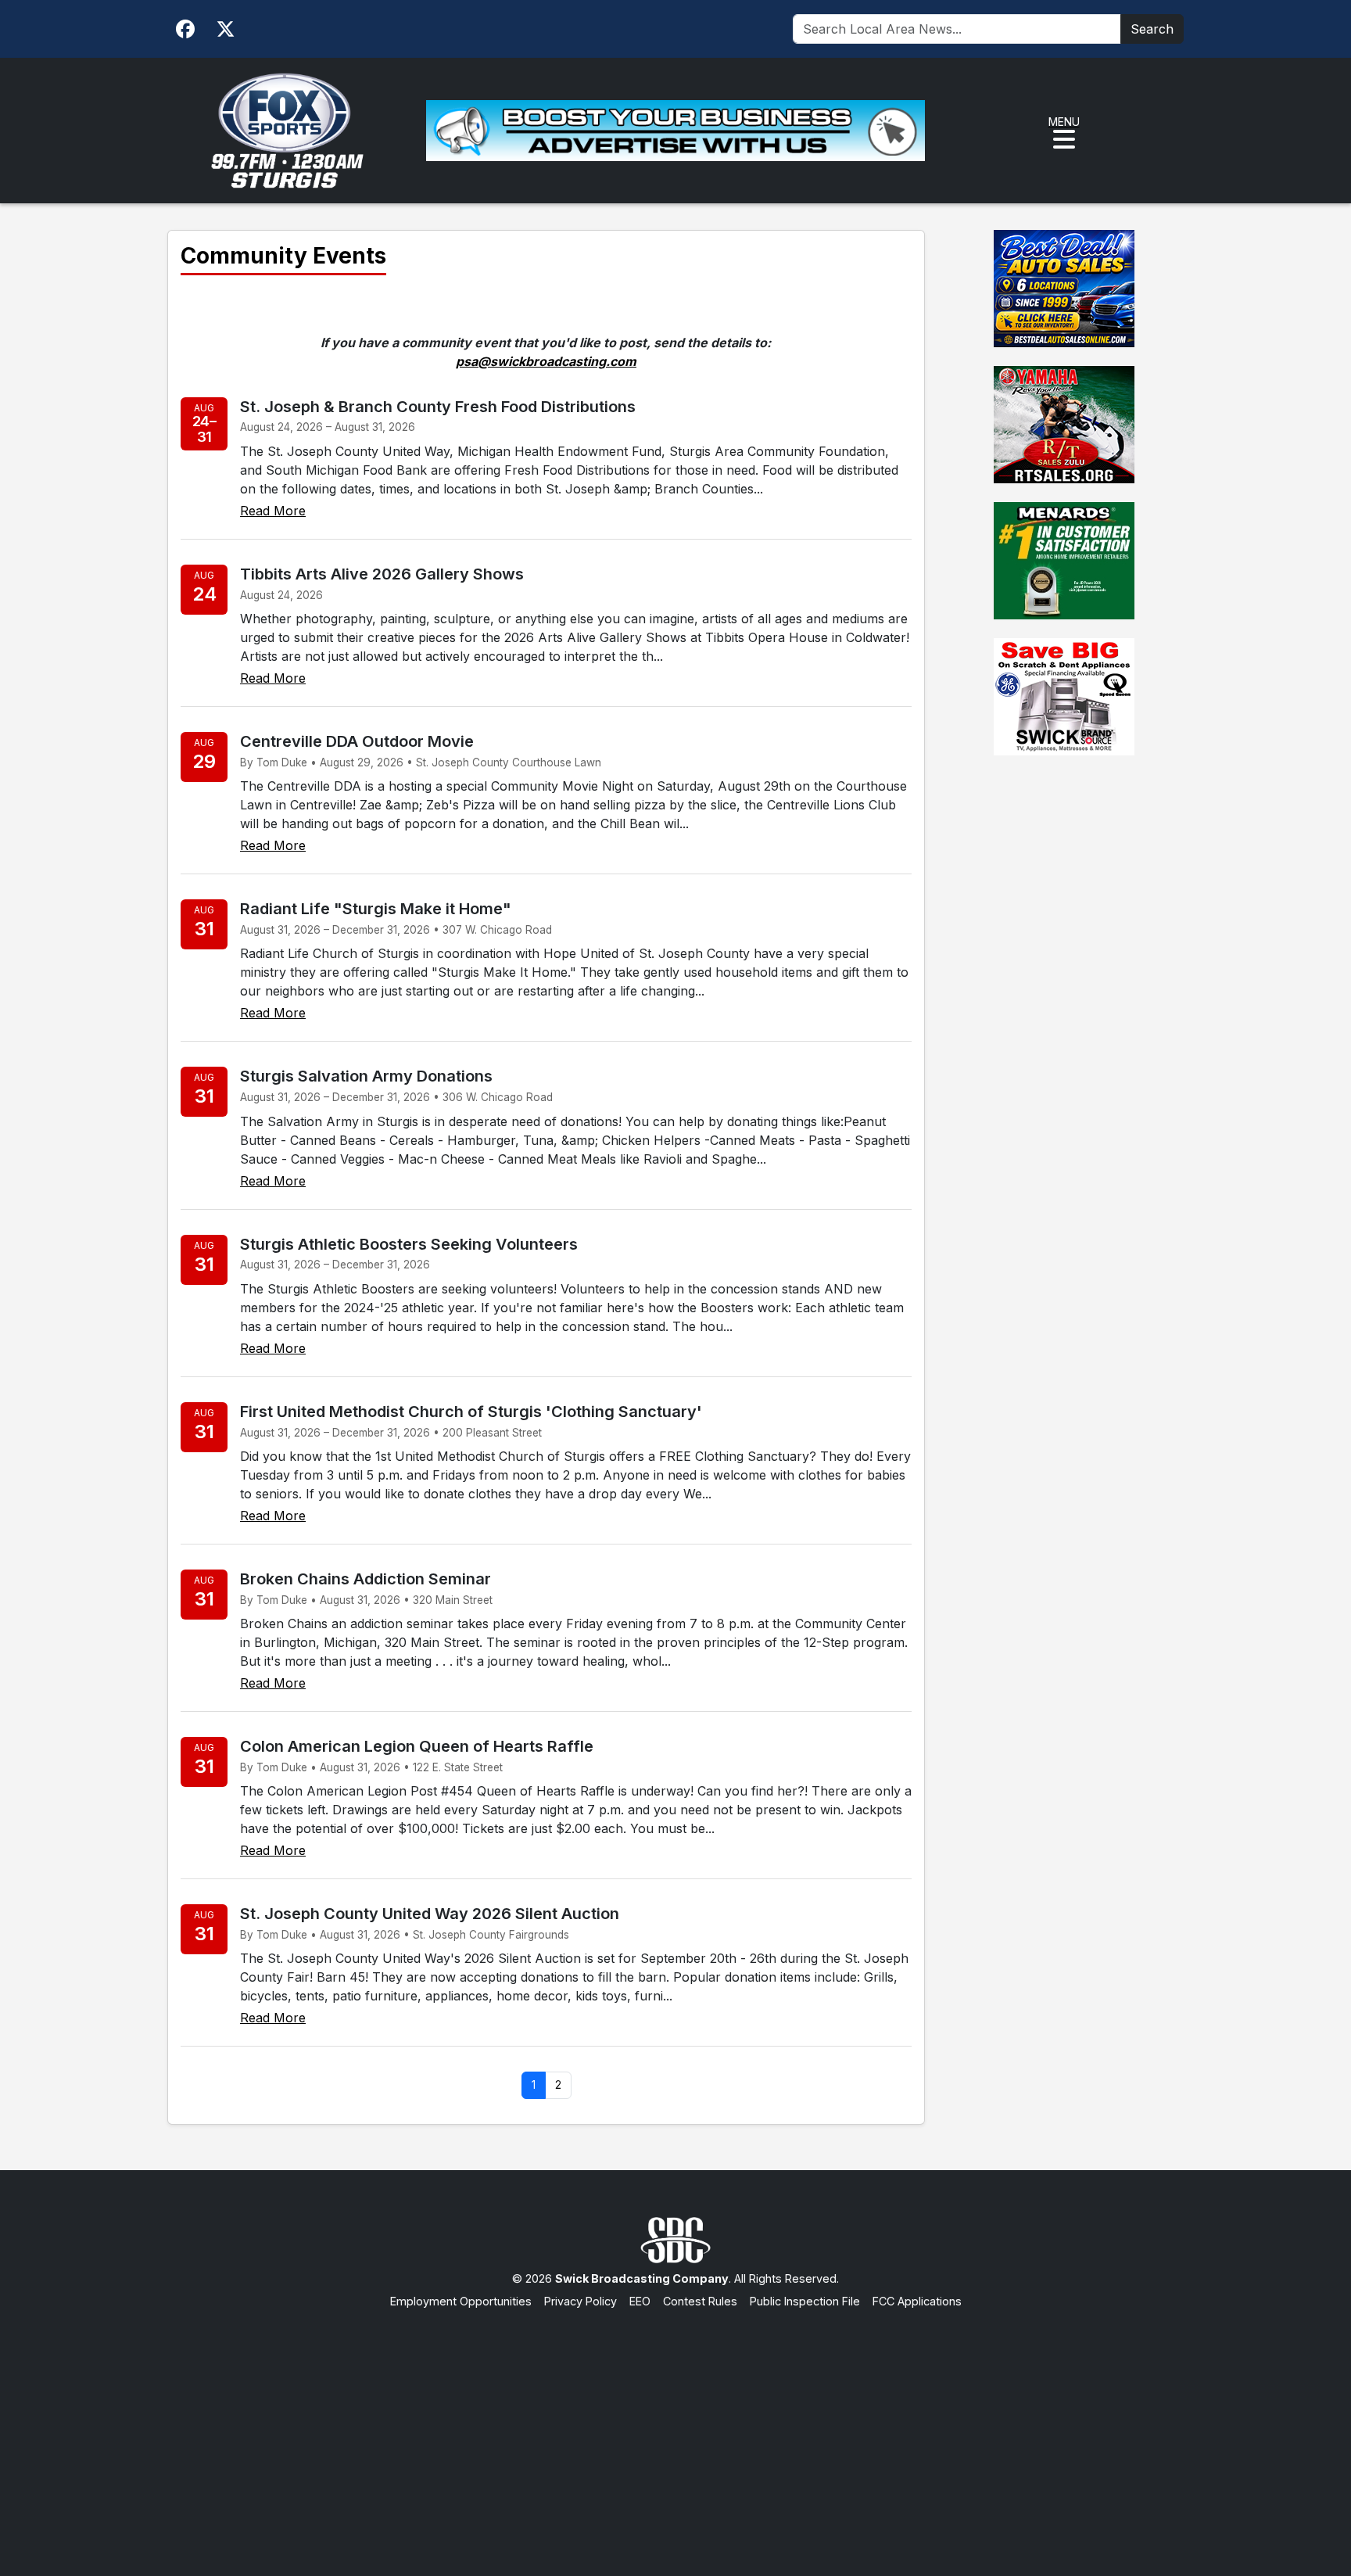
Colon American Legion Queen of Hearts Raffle (417, 1746)
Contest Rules (700, 2301)
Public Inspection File (805, 2301)
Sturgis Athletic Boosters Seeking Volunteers (409, 1244)
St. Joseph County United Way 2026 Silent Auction (430, 1914)
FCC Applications (917, 2301)
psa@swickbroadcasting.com (546, 361)
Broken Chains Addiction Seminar (366, 1579)
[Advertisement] (675, 2427)
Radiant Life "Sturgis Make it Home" (376, 909)
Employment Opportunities (461, 2301)
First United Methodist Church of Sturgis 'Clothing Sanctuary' (471, 1412)
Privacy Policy (581, 2301)
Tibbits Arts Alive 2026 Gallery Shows (382, 574)
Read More (273, 511)
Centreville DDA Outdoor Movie (357, 741)
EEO (640, 2301)
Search (1152, 29)
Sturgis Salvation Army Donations (366, 1076)
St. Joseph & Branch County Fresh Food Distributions (438, 407)
